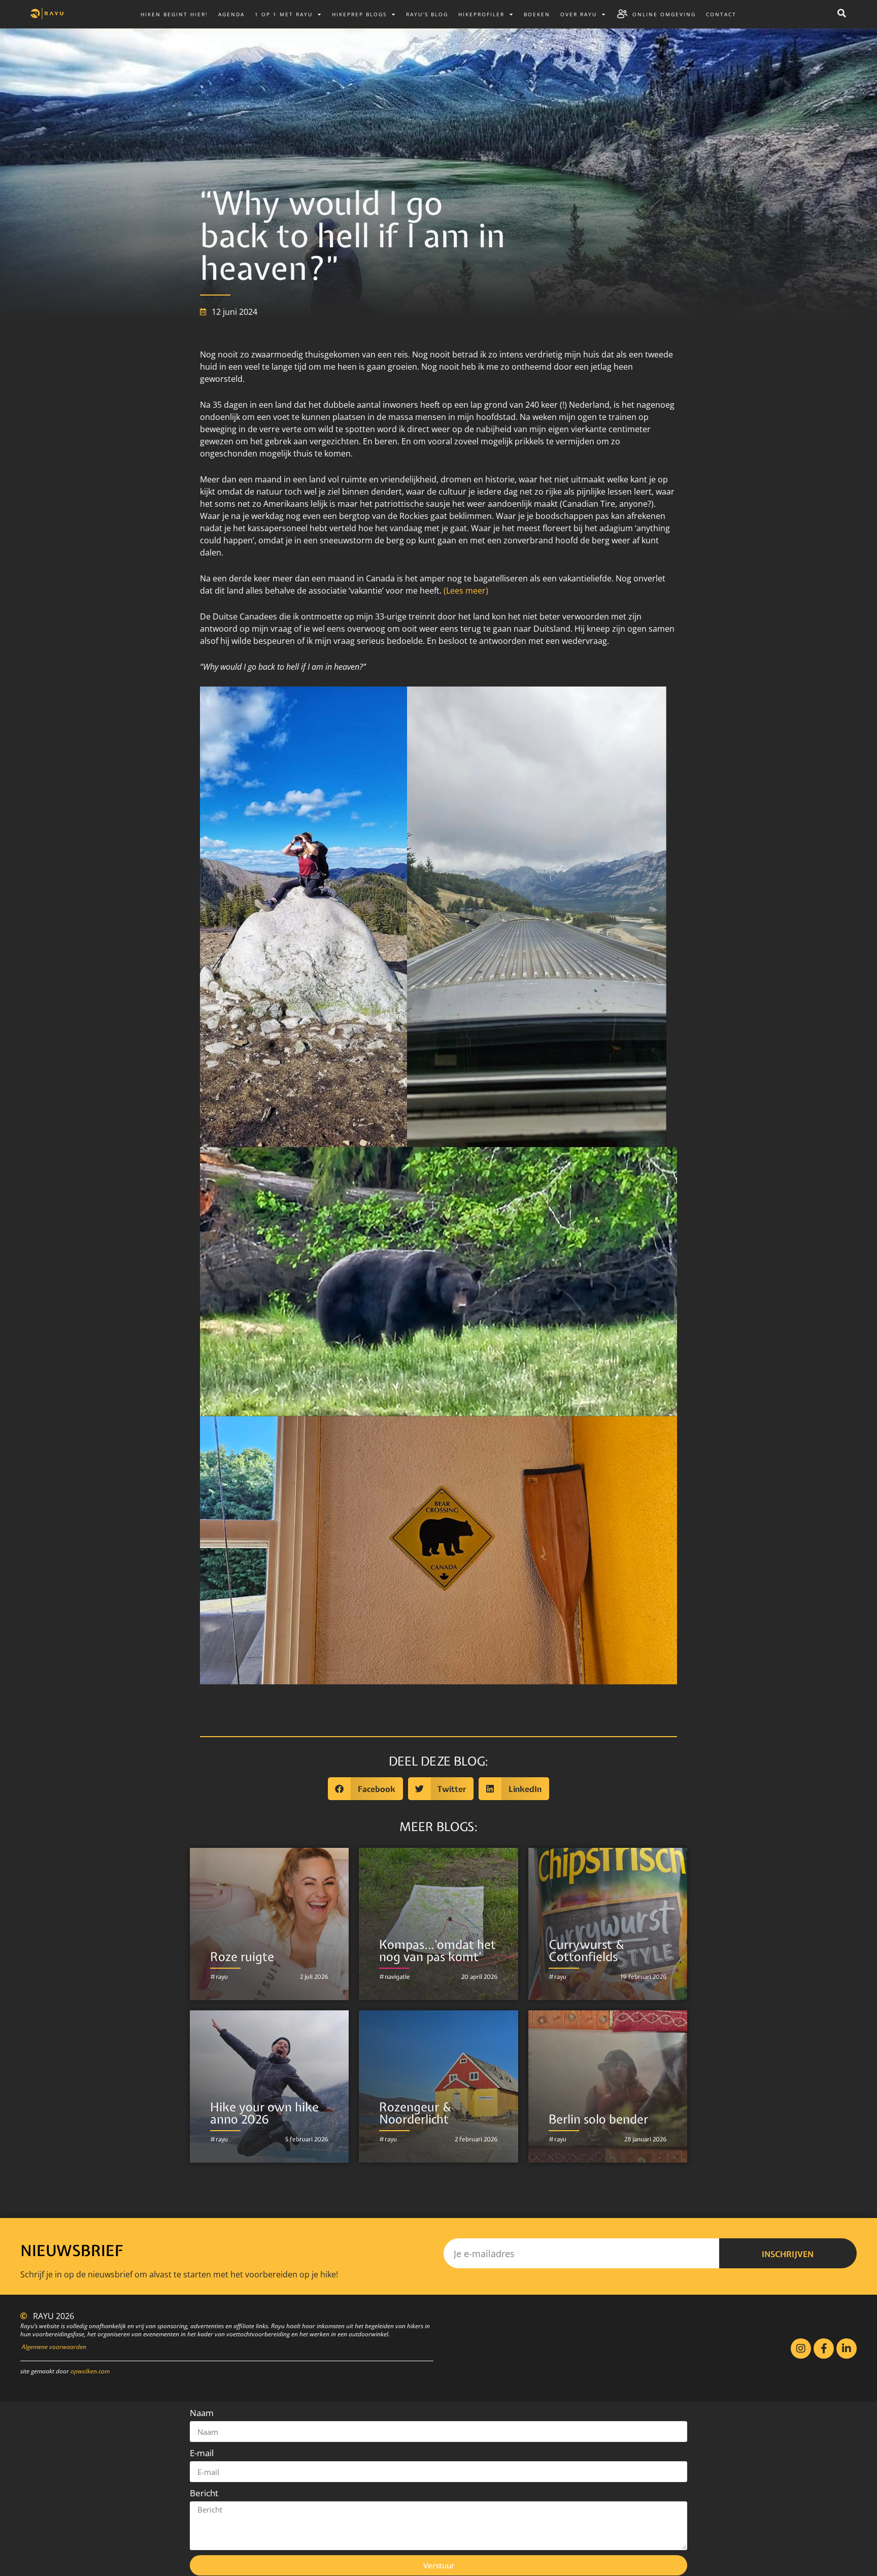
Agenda (231, 14)
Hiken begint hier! (174, 14)
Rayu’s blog (427, 14)
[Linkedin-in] (847, 2349)
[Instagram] (801, 2349)
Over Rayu (579, 14)
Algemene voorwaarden (54, 2347)
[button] (841, 13)
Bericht (204, 2493)
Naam (202, 2413)
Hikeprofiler (481, 14)
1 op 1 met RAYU (284, 14)
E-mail (202, 2453)
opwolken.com (90, 2371)
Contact (721, 14)
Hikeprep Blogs (359, 14)
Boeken (537, 14)
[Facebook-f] (824, 2349)
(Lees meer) (465, 591)
